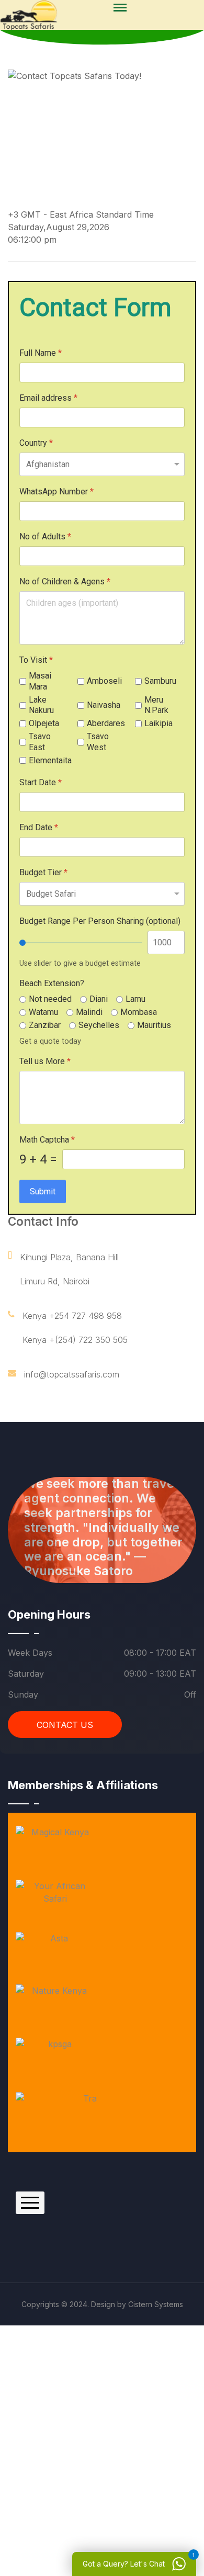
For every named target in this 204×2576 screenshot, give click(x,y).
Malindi (89, 1012)
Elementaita (50, 760)
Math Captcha (47, 1140)
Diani (99, 999)
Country (36, 443)
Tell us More (45, 1061)
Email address (48, 398)
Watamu (43, 1012)
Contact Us (65, 1725)
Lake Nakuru (41, 705)
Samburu (160, 681)
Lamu (135, 999)
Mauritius (154, 1025)
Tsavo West (98, 742)
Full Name (41, 353)
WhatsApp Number (56, 492)
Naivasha (104, 705)
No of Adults (45, 536)
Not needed (50, 999)
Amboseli (104, 681)
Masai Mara (40, 681)
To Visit (36, 660)
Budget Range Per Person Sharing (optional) (100, 921)
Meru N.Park (156, 705)
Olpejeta (44, 723)
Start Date (41, 782)
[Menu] (120, 8)
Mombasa (139, 1012)
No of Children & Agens (65, 581)
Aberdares (106, 723)
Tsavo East (40, 742)
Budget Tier (43, 872)
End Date (39, 827)
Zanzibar (45, 1025)
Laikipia (158, 723)
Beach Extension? (52, 983)
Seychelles (99, 1025)
